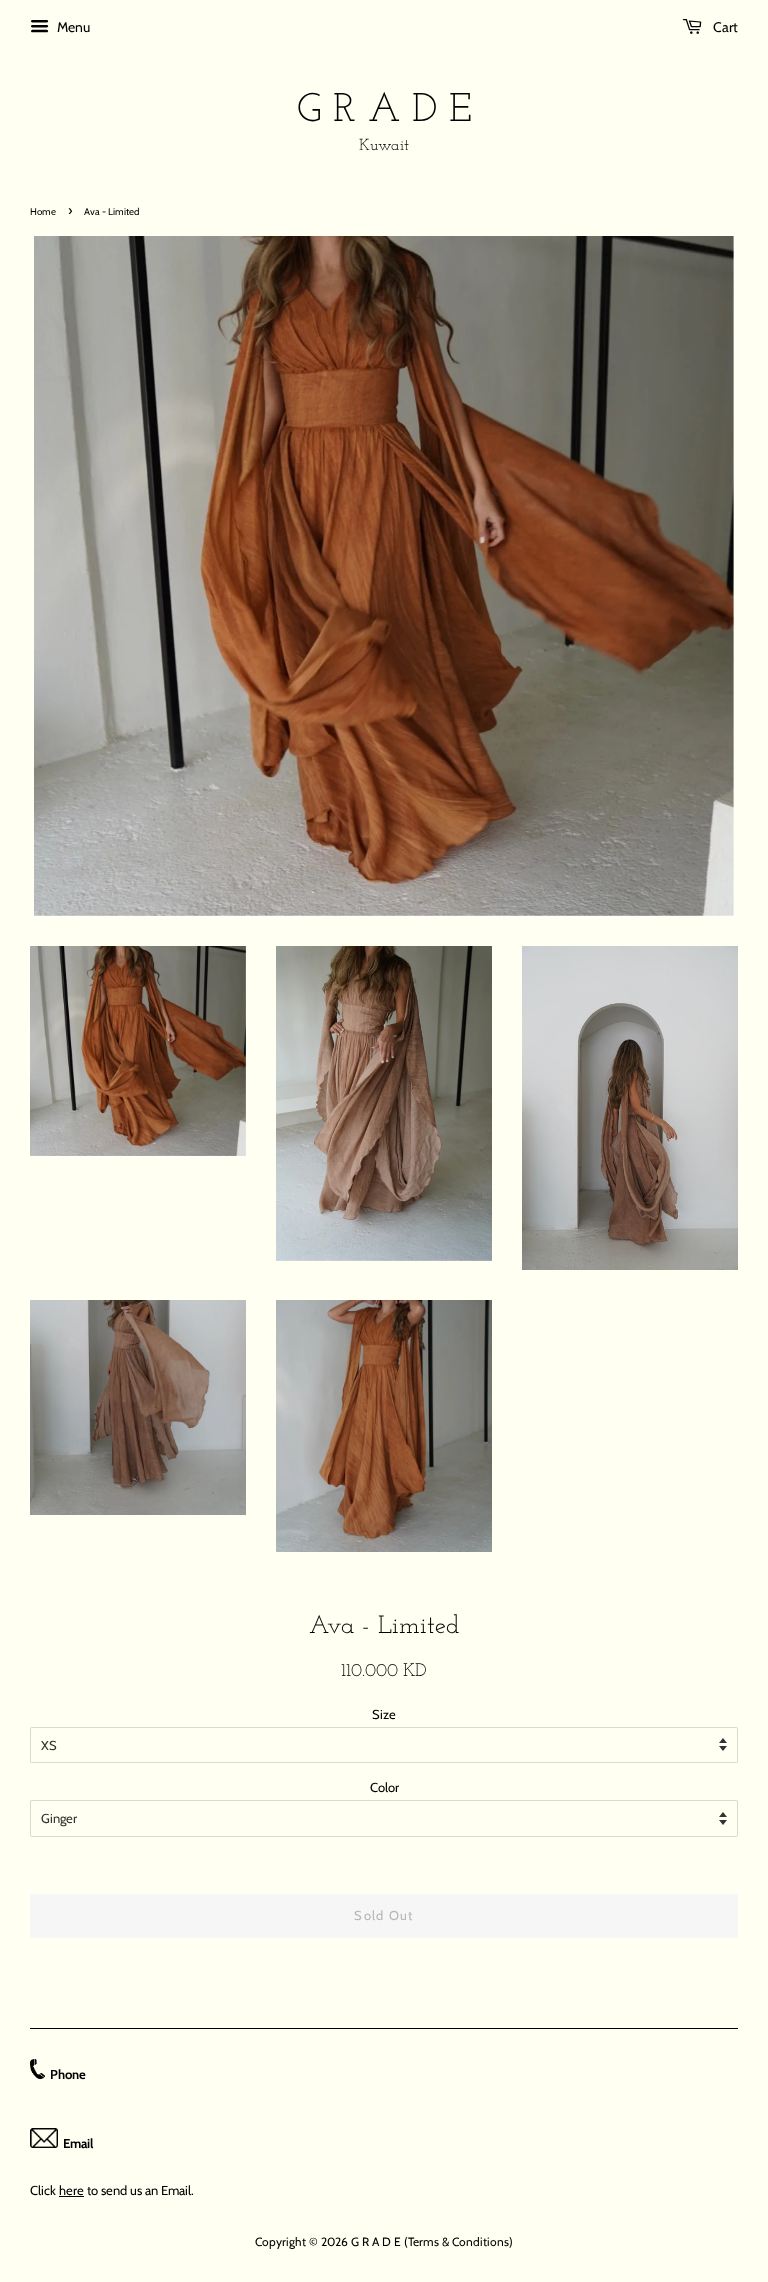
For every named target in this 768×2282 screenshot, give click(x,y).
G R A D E (384, 111)
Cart (724, 26)
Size (384, 1714)
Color (384, 1787)
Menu (72, 26)
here (71, 2190)
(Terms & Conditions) (458, 2241)
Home (43, 211)
